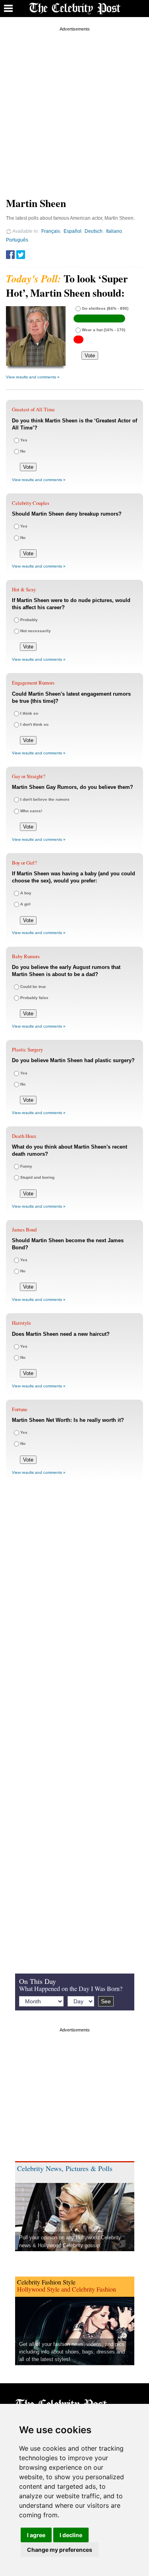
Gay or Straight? (29, 776)
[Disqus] (74, 1607)
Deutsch (94, 231)
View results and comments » (33, 377)
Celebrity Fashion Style (46, 2282)
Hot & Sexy (24, 589)
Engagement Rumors (33, 683)
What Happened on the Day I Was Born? (71, 1988)
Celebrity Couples (31, 503)
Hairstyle (21, 1323)
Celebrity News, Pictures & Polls (65, 2168)
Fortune (20, 1409)
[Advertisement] (74, 108)
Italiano (114, 231)
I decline (71, 2535)
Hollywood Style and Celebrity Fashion (67, 2289)
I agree (36, 2535)
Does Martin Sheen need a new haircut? (61, 1334)
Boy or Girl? (24, 863)
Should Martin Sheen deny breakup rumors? (67, 514)
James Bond (24, 1229)
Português (17, 240)
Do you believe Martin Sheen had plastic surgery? (73, 1060)
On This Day (38, 1981)
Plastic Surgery (27, 1049)
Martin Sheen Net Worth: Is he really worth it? (68, 1420)
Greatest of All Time (33, 409)
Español (73, 231)
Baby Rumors (26, 956)
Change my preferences (60, 2550)
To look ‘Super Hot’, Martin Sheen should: (67, 286)
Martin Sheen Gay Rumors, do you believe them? (73, 787)
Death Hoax (24, 1136)
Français (51, 231)
